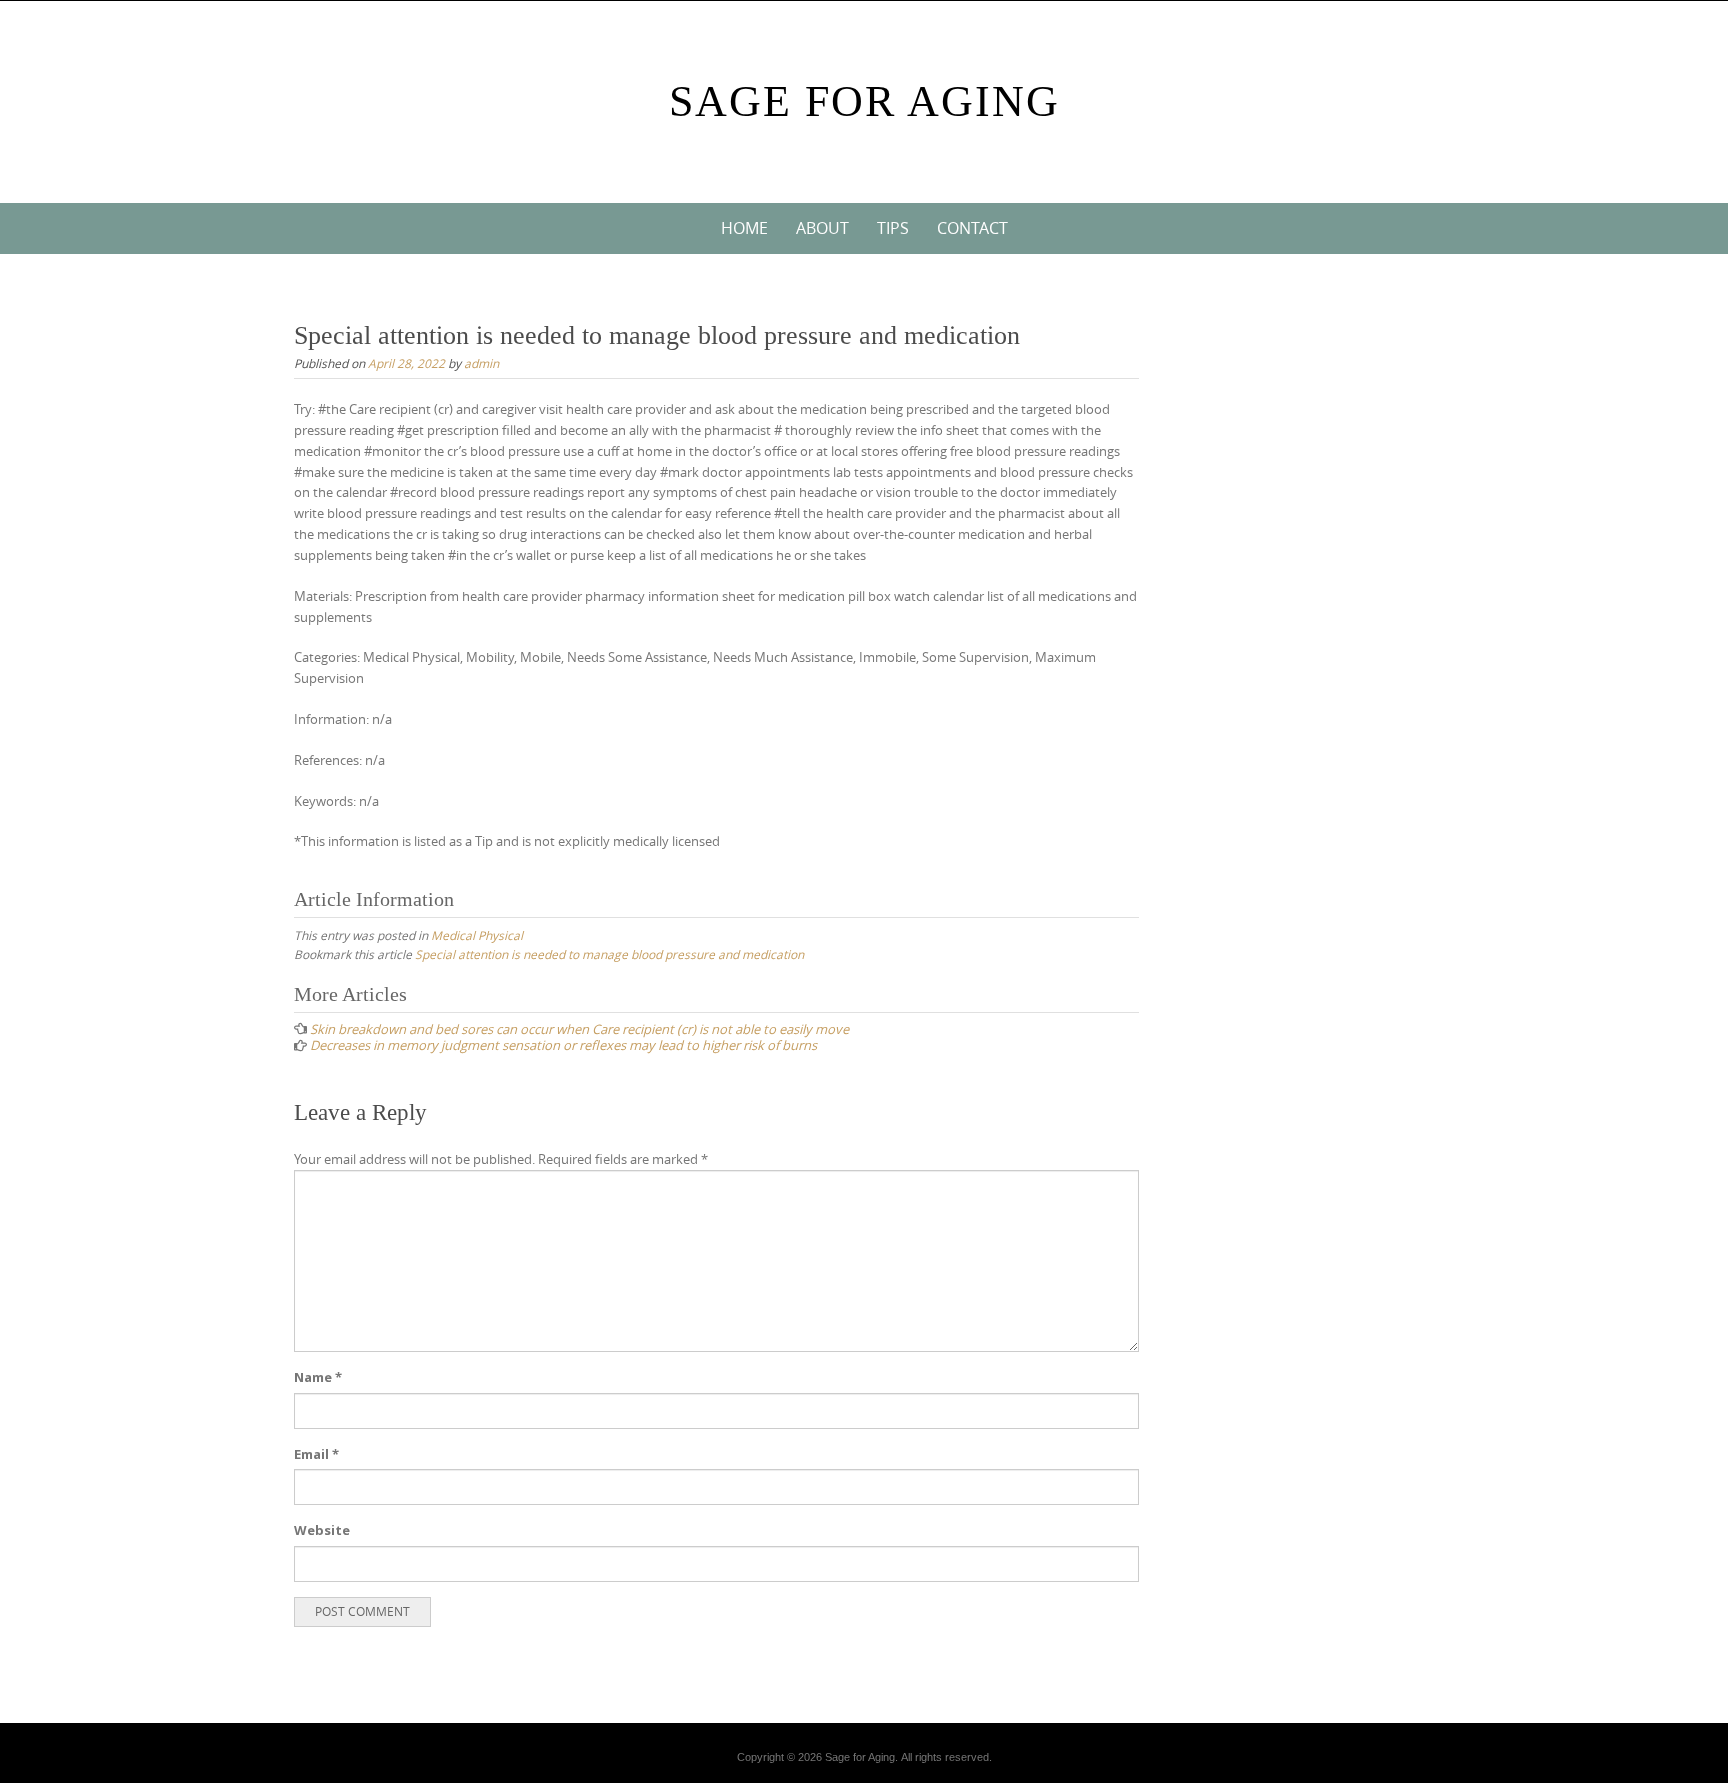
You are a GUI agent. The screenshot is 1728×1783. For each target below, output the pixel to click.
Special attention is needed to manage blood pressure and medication (609, 954)
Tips (893, 228)
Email (316, 1454)
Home (744, 228)
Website (322, 1530)
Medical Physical (477, 935)
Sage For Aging (864, 101)
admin (481, 363)
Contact (972, 228)
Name (318, 1377)
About (822, 228)
